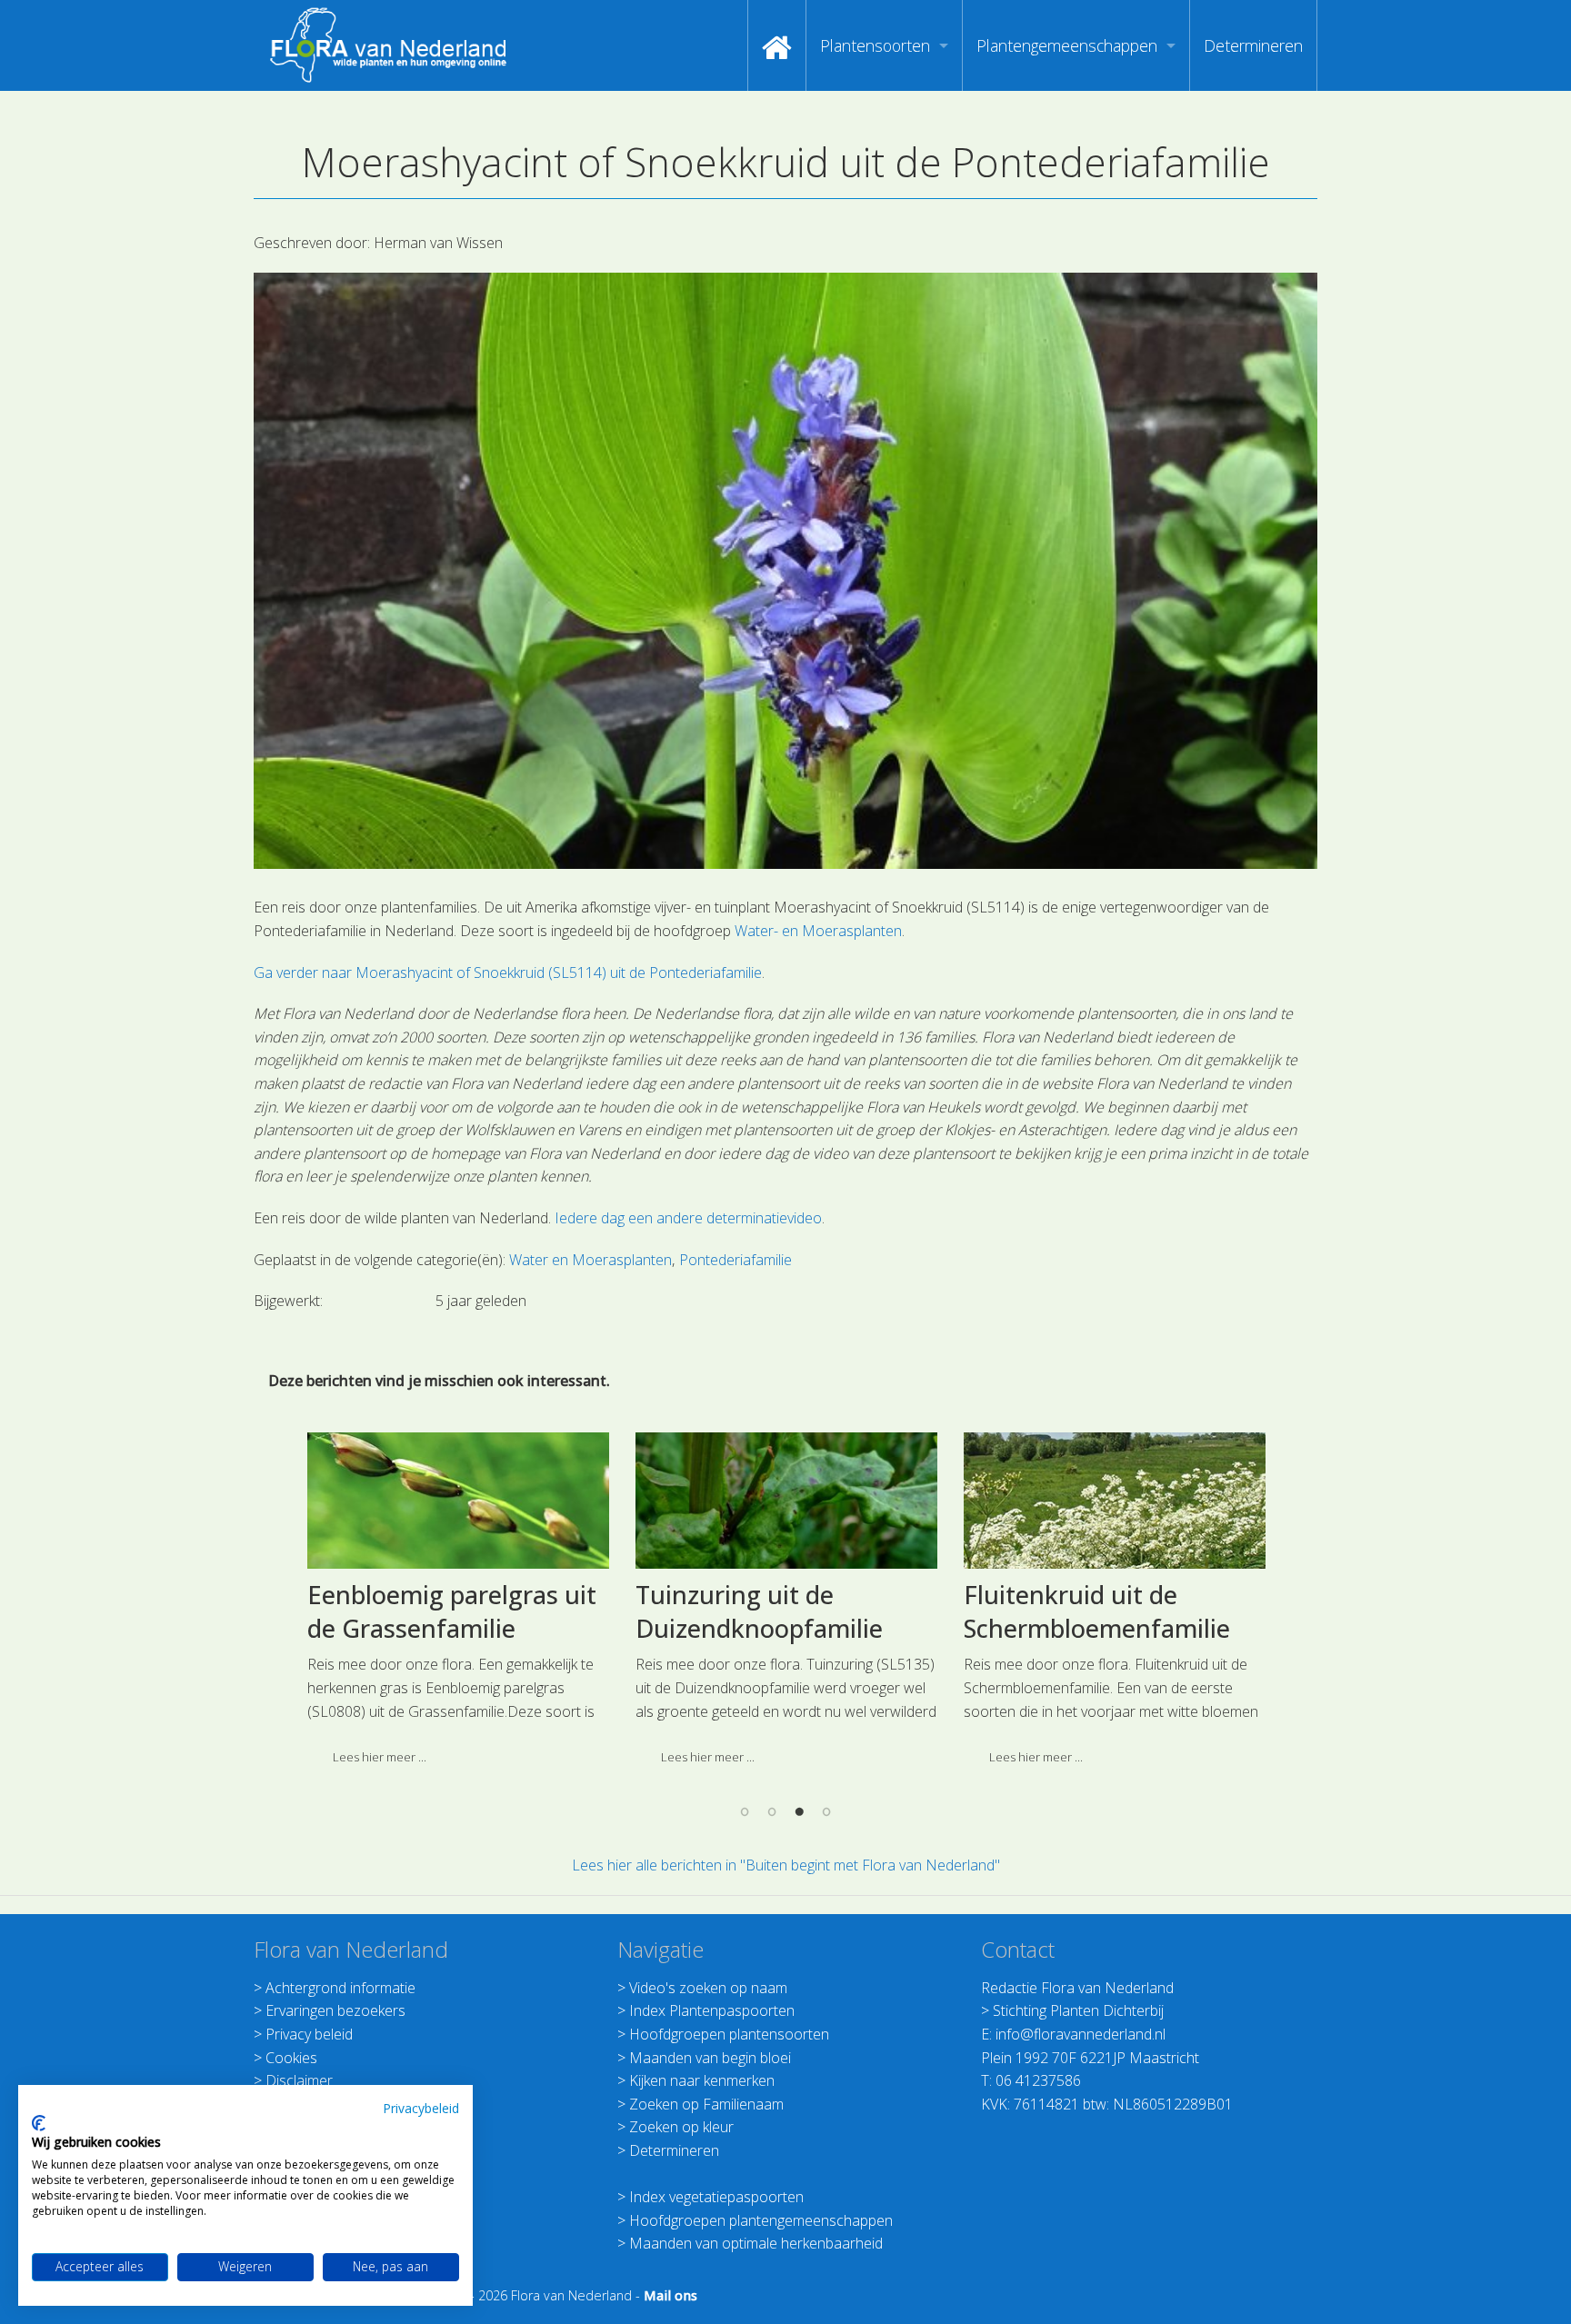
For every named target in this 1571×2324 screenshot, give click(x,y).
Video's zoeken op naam (708, 1988)
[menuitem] (777, 45)
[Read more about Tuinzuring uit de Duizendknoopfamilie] (786, 1501)
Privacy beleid (309, 2034)
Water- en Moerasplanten (818, 931)
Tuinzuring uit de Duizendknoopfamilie (759, 1612)
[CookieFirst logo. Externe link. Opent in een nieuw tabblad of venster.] (39, 2123)
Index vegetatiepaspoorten (716, 2197)
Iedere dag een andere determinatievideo (688, 1218)
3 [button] (799, 1810)
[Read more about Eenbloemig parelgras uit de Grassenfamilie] (458, 1501)
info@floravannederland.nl (1081, 2034)
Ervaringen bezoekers (335, 2010)
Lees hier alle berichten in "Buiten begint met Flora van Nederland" (786, 1865)
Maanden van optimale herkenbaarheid (756, 2243)
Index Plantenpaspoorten (712, 2010)
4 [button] (826, 1810)
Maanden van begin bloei (710, 2058)
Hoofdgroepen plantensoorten (729, 2034)
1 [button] (745, 1810)
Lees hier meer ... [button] (380, 1757)
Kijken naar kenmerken (702, 2080)
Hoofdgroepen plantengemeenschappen (761, 2220)
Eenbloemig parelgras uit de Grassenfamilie (452, 1612)
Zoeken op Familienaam (706, 2104)
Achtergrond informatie (340, 1988)
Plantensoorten (875, 45)
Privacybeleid (421, 2108)
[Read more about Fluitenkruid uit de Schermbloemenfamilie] (1115, 1501)
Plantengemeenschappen (1067, 45)
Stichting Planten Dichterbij (1078, 2010)
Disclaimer (299, 2080)
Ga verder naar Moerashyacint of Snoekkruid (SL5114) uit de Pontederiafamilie (508, 972)
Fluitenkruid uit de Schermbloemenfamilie (1097, 1612)
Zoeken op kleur (681, 2127)
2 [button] (772, 1810)
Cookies (291, 2058)
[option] (458, 1606)
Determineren (1253, 45)
